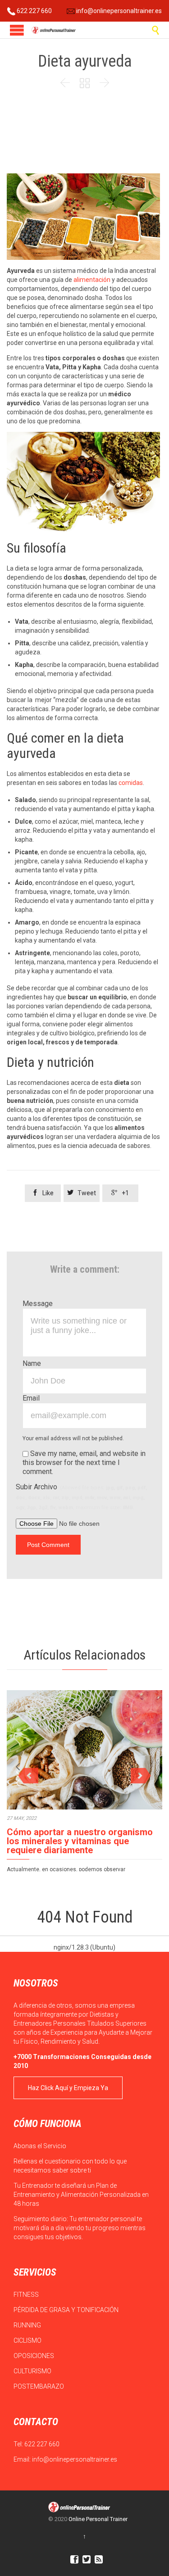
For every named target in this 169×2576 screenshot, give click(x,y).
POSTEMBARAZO (39, 2386)
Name (32, 1363)
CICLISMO (28, 2340)
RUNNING (28, 2325)
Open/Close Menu (17, 30)
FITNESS (27, 2295)
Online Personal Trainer (98, 2519)
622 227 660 (34, 11)
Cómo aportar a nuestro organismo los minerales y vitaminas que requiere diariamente (80, 1841)
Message (38, 1304)
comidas (131, 783)
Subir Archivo (81, 1497)
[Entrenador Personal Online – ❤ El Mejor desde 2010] (54, 30)
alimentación (93, 280)
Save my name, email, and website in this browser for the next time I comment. (84, 1463)
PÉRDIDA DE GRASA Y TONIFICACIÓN (67, 2310)
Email (31, 1398)
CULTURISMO (33, 2371)
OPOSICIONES (34, 2356)
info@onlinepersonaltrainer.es (118, 11)
